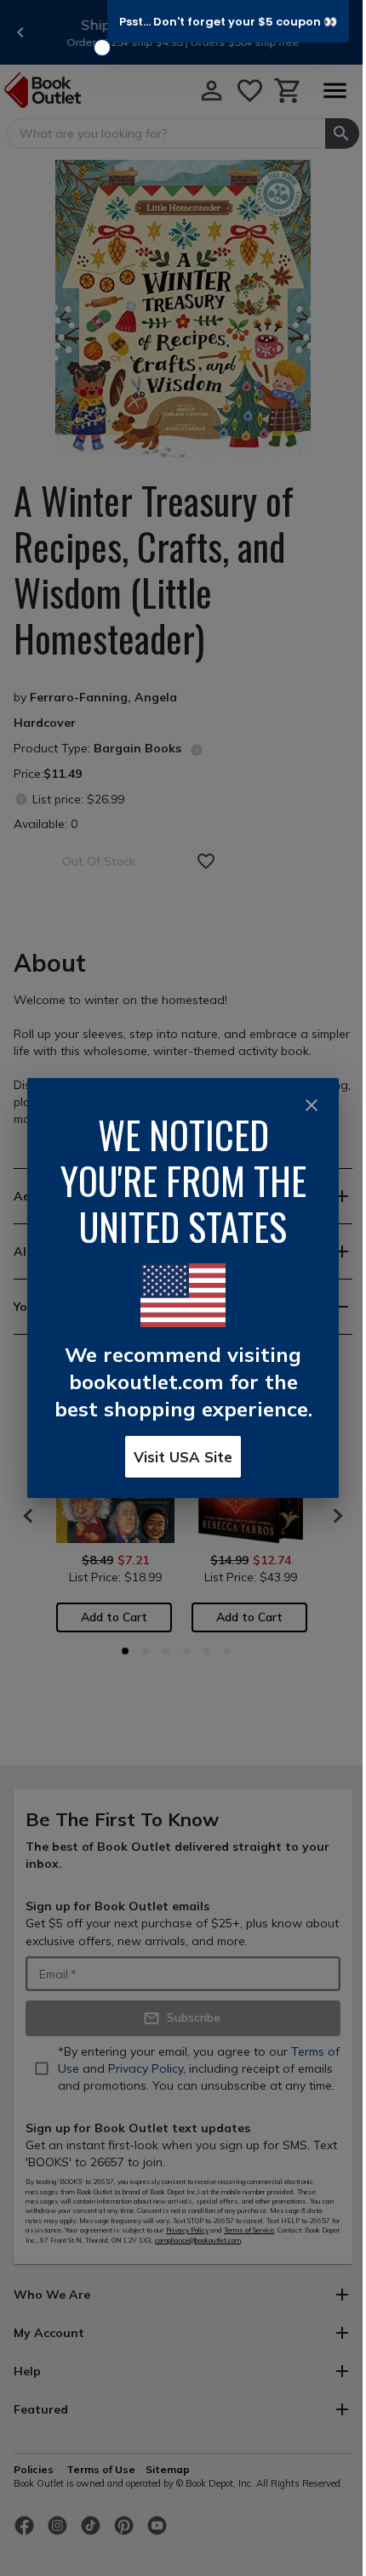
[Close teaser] (102, 48)
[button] (228, 21)
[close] (312, 1105)
